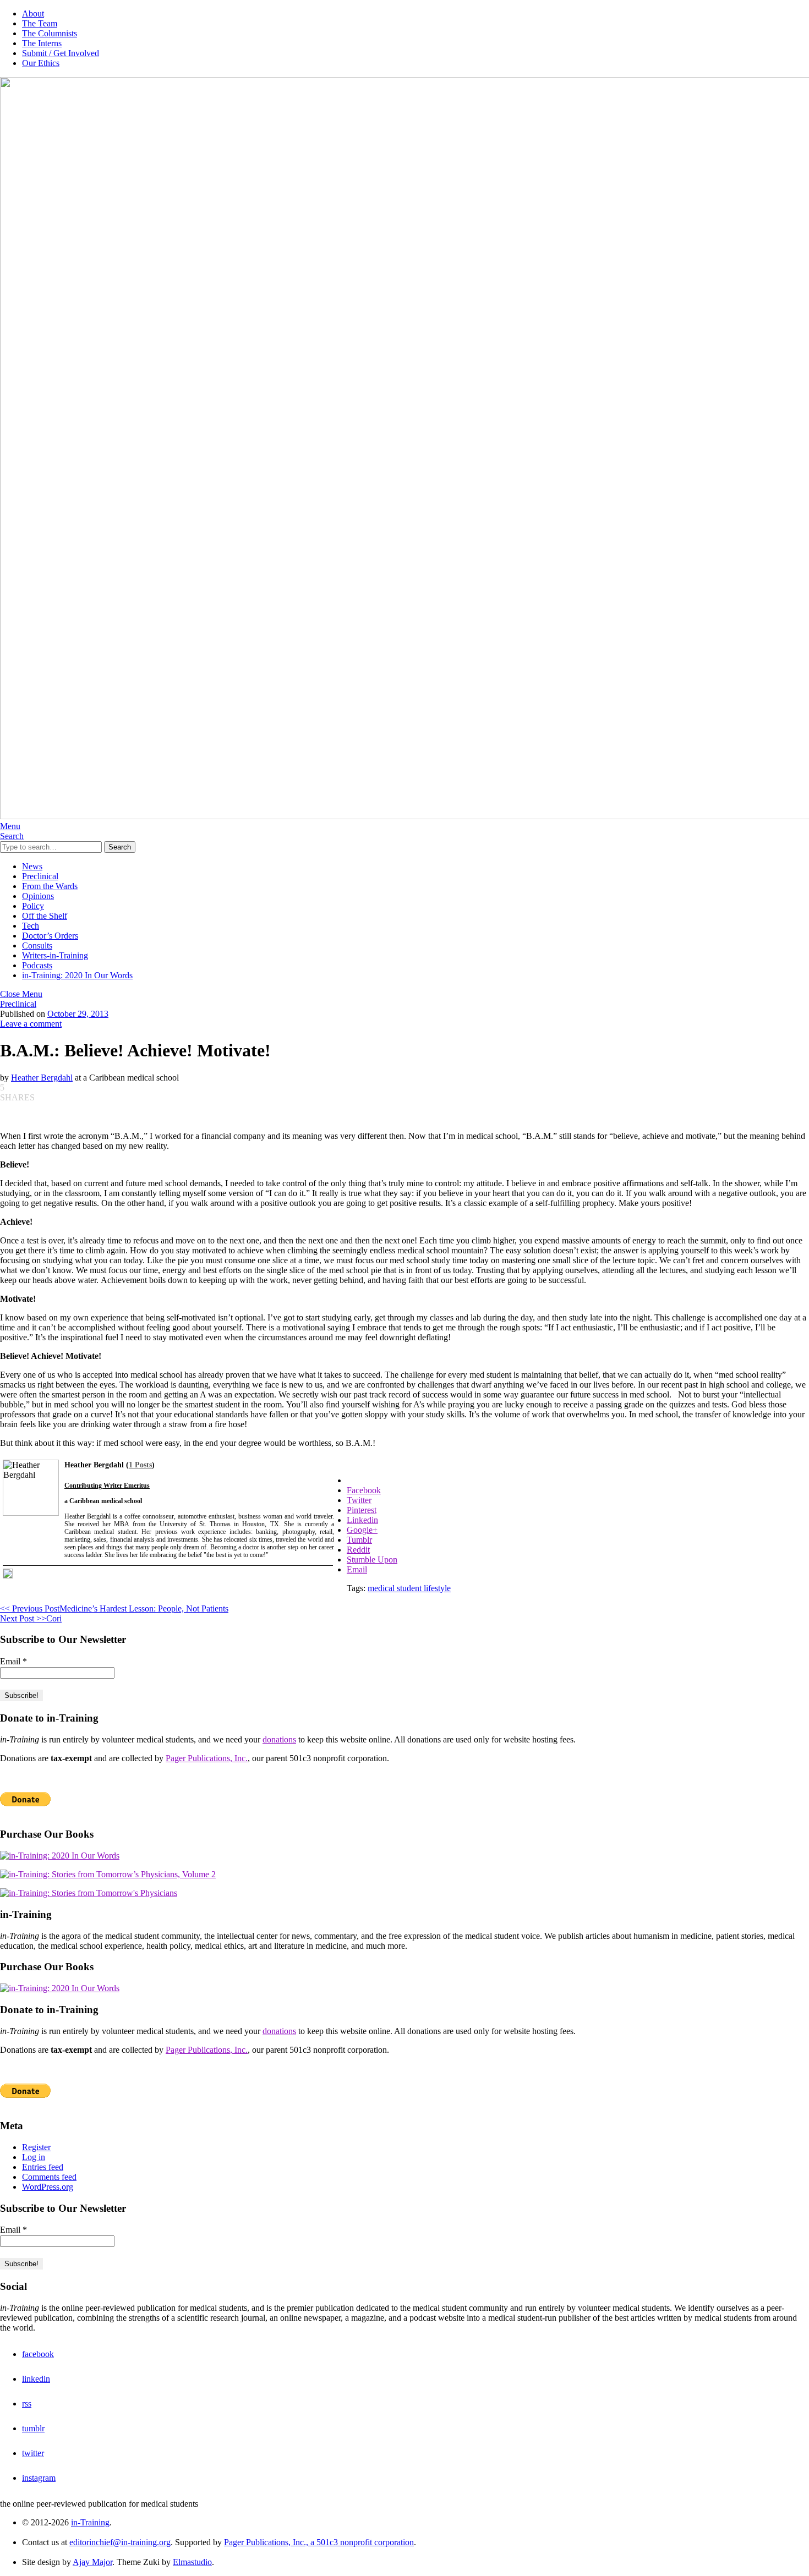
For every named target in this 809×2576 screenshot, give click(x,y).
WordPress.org (48, 2187)
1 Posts (140, 1465)
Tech (31, 926)
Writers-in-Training (55, 955)
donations (279, 1739)
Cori (31, 1618)
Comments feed (49, 2177)
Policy (33, 906)
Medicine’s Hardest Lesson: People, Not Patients (114, 1608)
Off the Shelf (45, 916)
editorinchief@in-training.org (120, 2542)
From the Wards (50, 886)
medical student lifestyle (409, 1588)
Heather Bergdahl (42, 1078)
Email (13, 1661)
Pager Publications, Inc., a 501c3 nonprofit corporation (319, 2542)
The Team (40, 23)
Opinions (38, 896)
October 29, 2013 (78, 1014)
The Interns (42, 43)
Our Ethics (41, 63)
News (32, 866)
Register (36, 2147)
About (33, 13)
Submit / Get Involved (61, 53)
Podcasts (37, 965)
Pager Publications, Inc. (207, 1758)
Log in (34, 2157)
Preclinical (40, 876)
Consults (37, 946)
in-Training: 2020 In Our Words (77, 975)
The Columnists (50, 33)
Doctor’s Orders (50, 936)
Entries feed (43, 2167)
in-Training (90, 2522)
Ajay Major (92, 2562)
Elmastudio (192, 2562)
